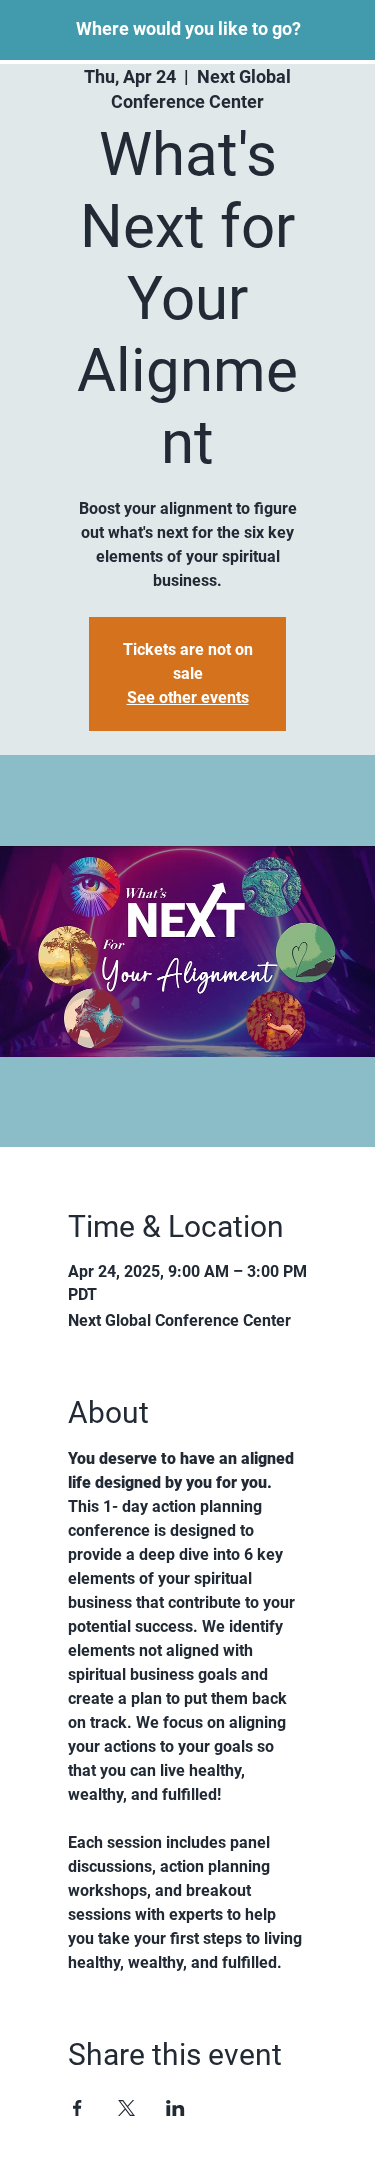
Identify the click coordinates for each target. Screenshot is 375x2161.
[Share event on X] (126, 2108)
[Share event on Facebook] (77, 2108)
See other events (188, 697)
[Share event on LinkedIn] (175, 2108)
